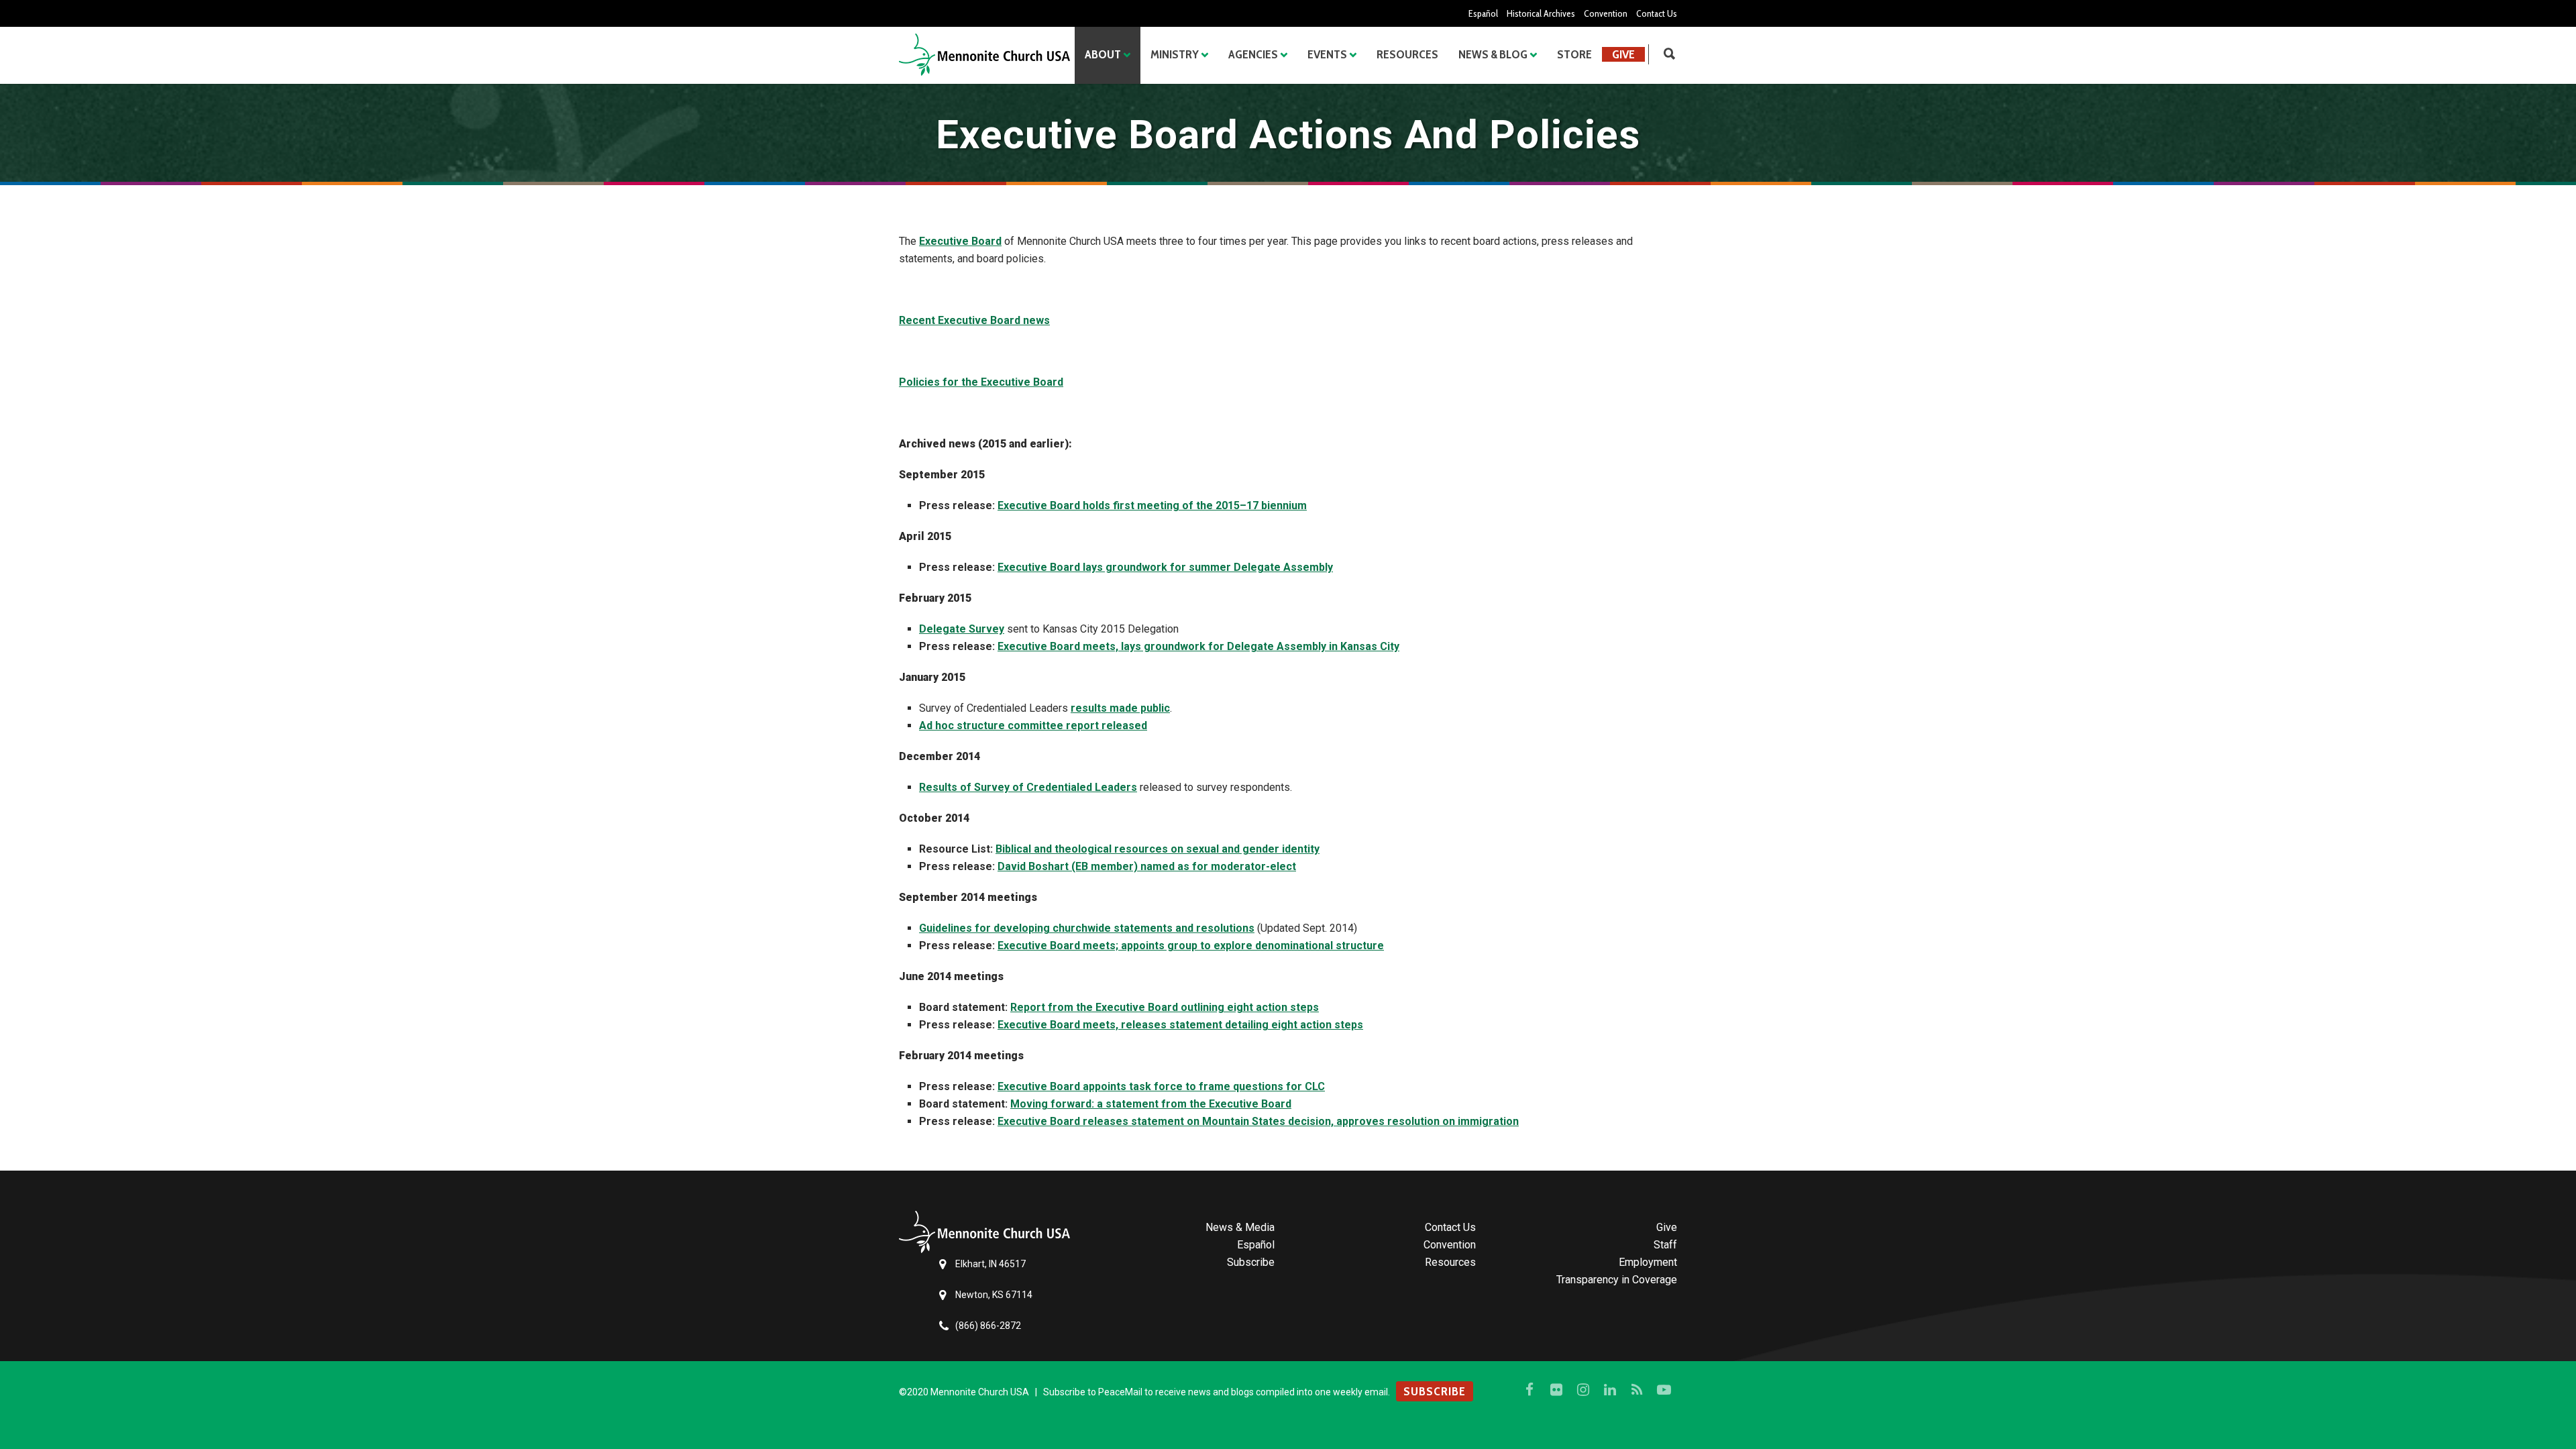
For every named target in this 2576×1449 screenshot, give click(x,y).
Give (1623, 54)
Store (1574, 54)
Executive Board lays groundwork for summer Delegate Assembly (1165, 567)
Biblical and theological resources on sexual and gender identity (1158, 849)
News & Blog (1493, 54)
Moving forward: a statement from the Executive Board (1151, 1104)
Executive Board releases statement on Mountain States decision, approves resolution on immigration (1258, 1121)
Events (1327, 54)
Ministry (1175, 54)
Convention (1606, 13)
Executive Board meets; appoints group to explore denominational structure (1191, 946)
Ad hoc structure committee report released (1033, 726)
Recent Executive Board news (974, 320)
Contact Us (1657, 13)
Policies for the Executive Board (981, 382)
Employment (1648, 1262)
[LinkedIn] (1610, 1390)
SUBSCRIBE (1435, 1391)
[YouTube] (1664, 1390)
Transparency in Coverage (1617, 1280)
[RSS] (1637, 1390)
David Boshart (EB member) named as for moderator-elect (1147, 866)
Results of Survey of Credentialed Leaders (1028, 787)
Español (1483, 13)
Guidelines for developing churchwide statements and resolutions (1087, 928)
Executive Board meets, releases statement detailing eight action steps (1180, 1025)
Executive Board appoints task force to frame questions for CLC (1161, 1086)
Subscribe (1251, 1262)
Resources (1407, 54)
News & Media (1240, 1227)
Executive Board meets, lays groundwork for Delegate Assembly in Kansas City (1198, 646)
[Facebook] (1529, 1390)
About (1103, 54)
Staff (1665, 1245)
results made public (1120, 708)
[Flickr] (1556, 1390)
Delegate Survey (962, 629)
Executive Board (960, 241)
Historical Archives (1541, 13)
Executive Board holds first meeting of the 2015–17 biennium (1152, 505)
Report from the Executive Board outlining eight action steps (1165, 1007)
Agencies (1253, 54)
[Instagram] (1583, 1390)
